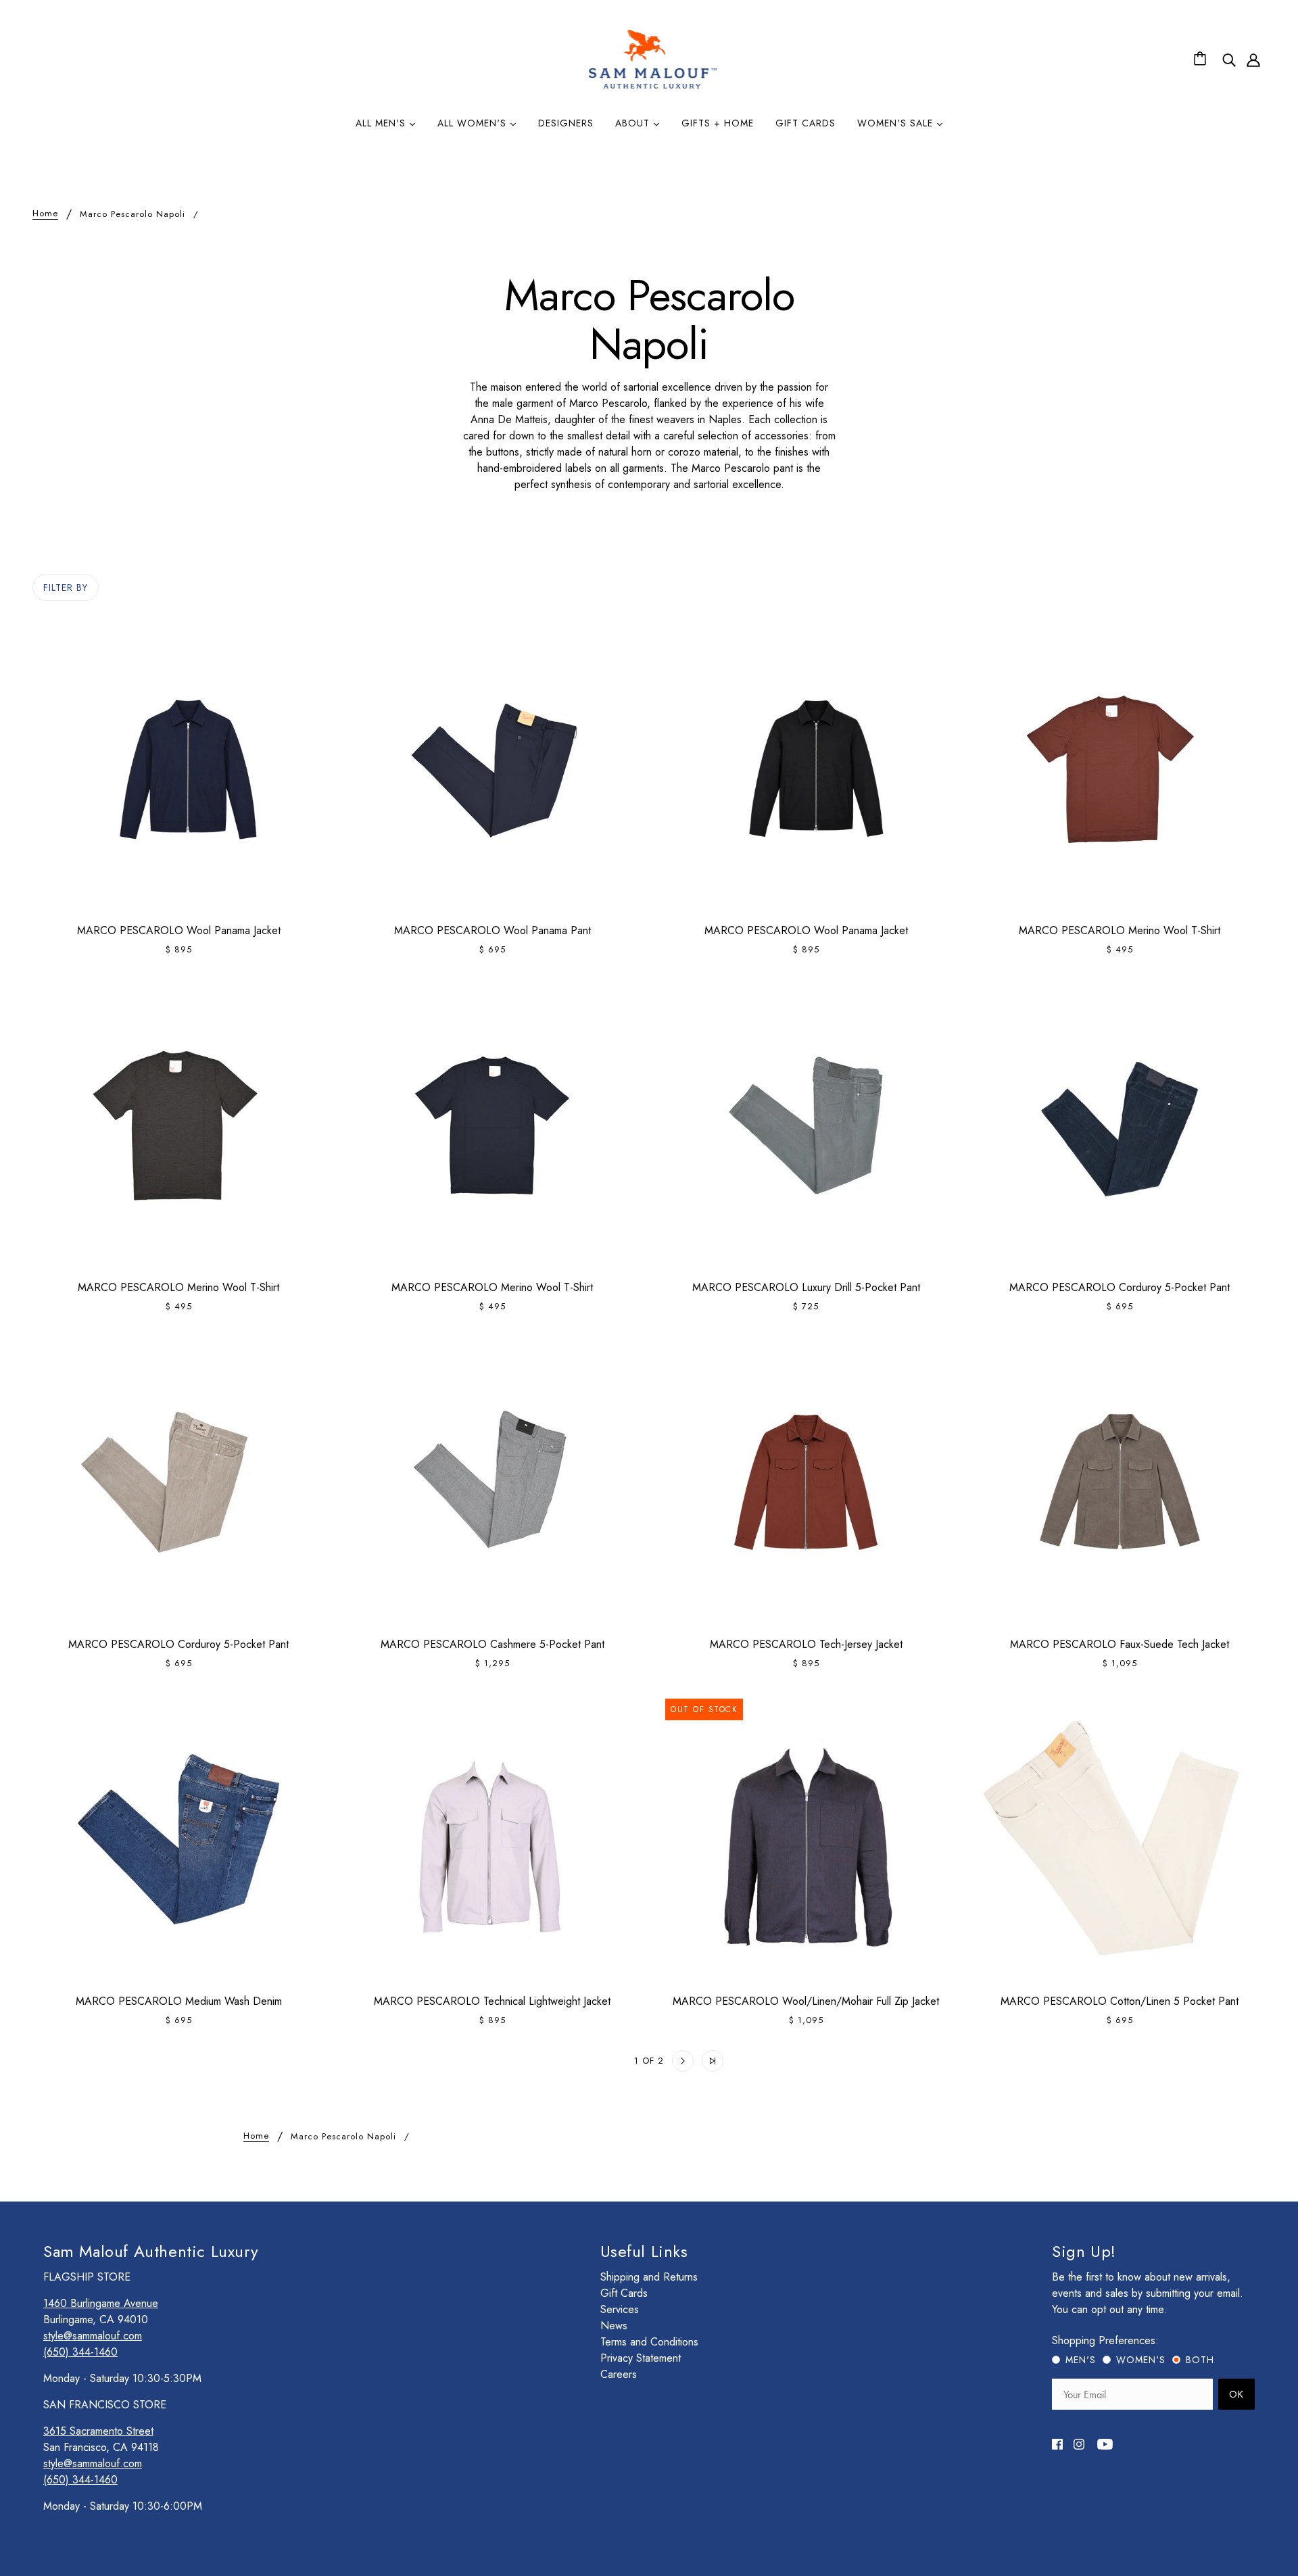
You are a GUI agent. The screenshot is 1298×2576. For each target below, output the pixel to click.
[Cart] (1202, 59)
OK (1236, 2394)
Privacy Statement (641, 2358)
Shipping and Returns (649, 2277)
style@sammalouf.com (93, 2336)
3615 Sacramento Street (98, 2431)
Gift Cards (624, 2293)
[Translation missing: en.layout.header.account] (1253, 59)
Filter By (66, 587)
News (614, 2326)
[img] (1229, 59)
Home (45, 214)
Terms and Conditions (649, 2342)
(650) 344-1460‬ (80, 2352)
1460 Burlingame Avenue (101, 2303)
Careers (619, 2374)
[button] (585, 2061)
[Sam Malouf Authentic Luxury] (653, 87)
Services (620, 2309)
